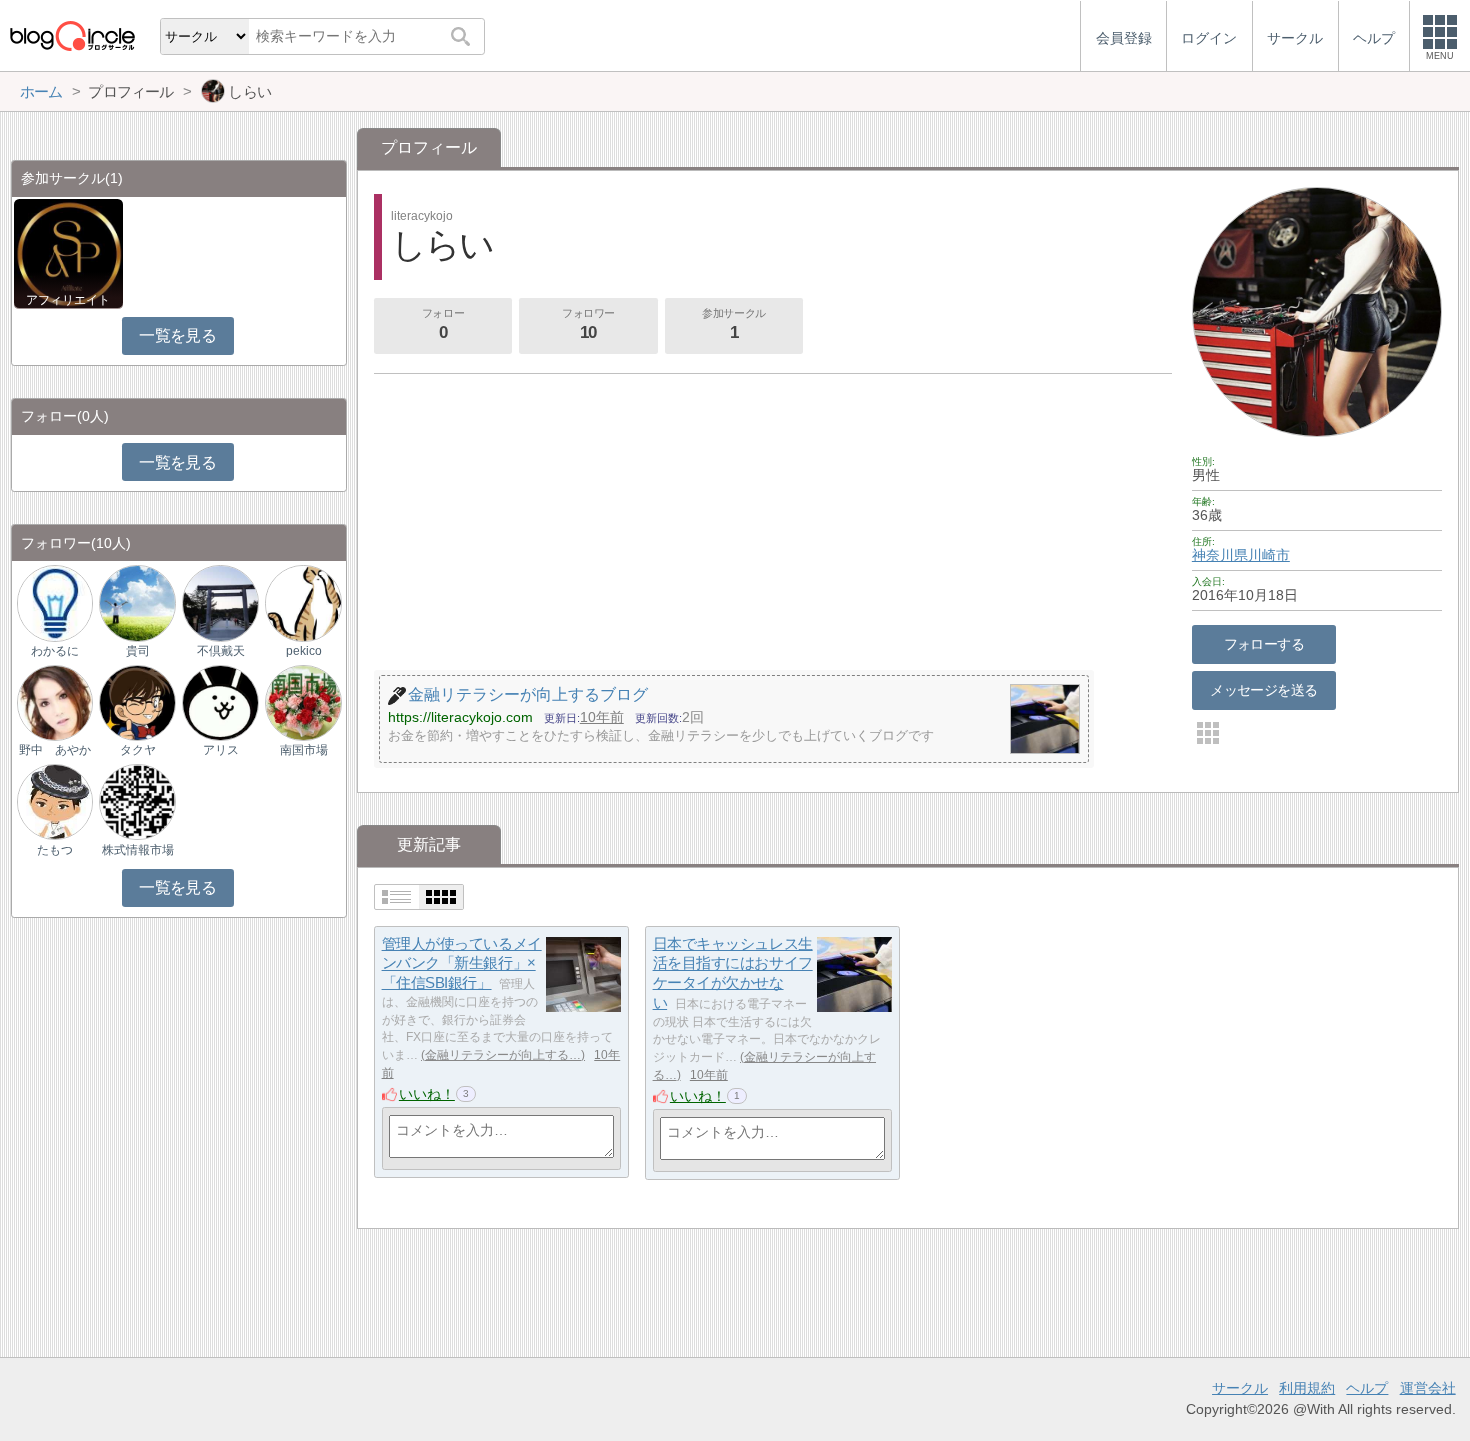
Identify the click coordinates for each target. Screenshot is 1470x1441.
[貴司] (137, 602)
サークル (1240, 1388)
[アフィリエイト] (68, 252)
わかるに (55, 651)
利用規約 (1307, 1388)
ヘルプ (1367, 1388)
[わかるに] (55, 602)
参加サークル (733, 324)
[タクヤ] (137, 701)
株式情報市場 (138, 850)
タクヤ (138, 750)
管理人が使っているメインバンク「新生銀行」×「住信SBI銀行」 (462, 963)
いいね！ (427, 1094)
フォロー (443, 324)
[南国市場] (303, 701)
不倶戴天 (221, 651)
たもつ (55, 850)
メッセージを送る (1263, 690)
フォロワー (588, 324)
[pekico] (303, 602)
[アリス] (220, 701)
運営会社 (1428, 1388)
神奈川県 (1220, 555)
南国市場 (304, 750)
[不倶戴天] (220, 602)
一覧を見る (177, 335)
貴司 (138, 651)
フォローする (1264, 644)
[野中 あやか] (55, 701)
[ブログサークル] (72, 35)
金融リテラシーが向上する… (503, 1055)
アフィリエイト (68, 300)
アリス (221, 750)
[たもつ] (55, 800)
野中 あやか (55, 750)
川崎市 (1269, 555)
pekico (304, 651)
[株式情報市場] (137, 800)
